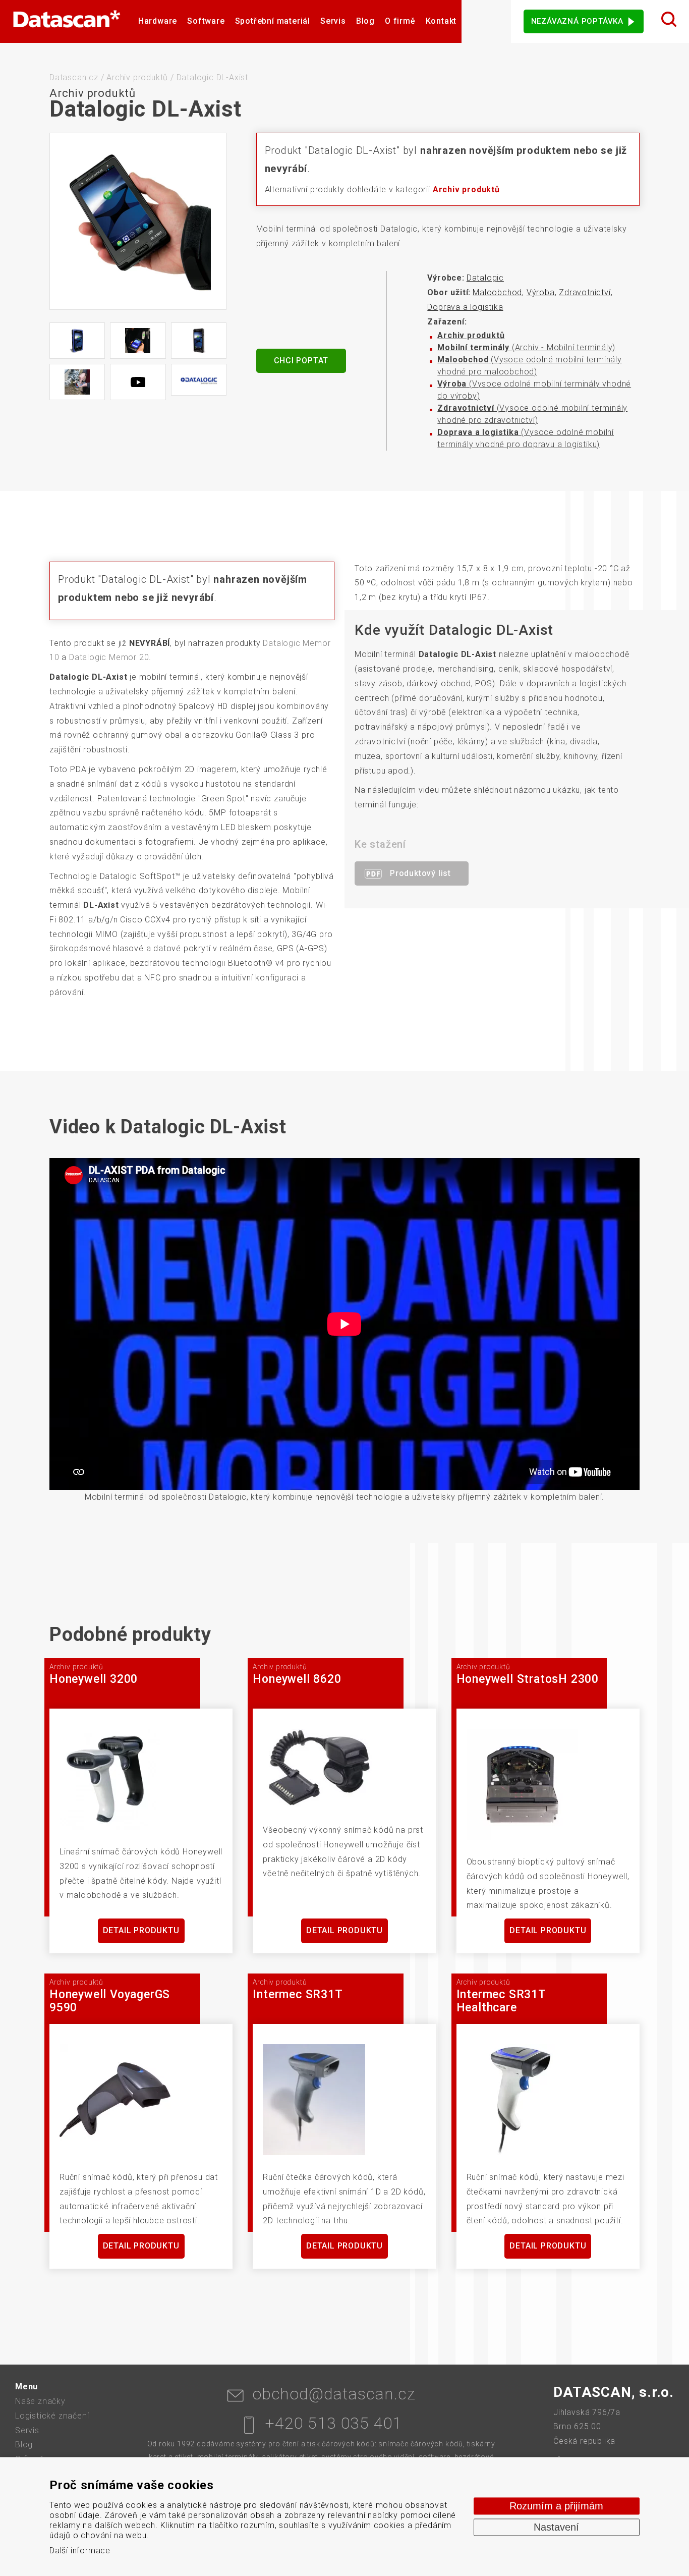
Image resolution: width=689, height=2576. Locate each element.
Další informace (80, 2551)
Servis (333, 21)
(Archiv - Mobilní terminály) (526, 347)
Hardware (158, 21)
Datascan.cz (74, 77)
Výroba (541, 292)
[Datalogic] (199, 380)
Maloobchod (497, 292)
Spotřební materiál (273, 21)
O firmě (400, 21)
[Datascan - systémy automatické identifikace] (67, 21)
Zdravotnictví (585, 292)
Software (206, 21)
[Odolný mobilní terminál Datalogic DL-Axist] (138, 221)
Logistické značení (52, 2416)
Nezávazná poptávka (577, 21)
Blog (365, 21)
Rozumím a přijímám (556, 2506)
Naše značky (40, 2401)
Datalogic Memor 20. (110, 657)
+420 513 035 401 (334, 2423)
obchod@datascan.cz (334, 2394)
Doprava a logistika (465, 307)
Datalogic (485, 278)
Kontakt (441, 21)
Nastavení (556, 2527)
